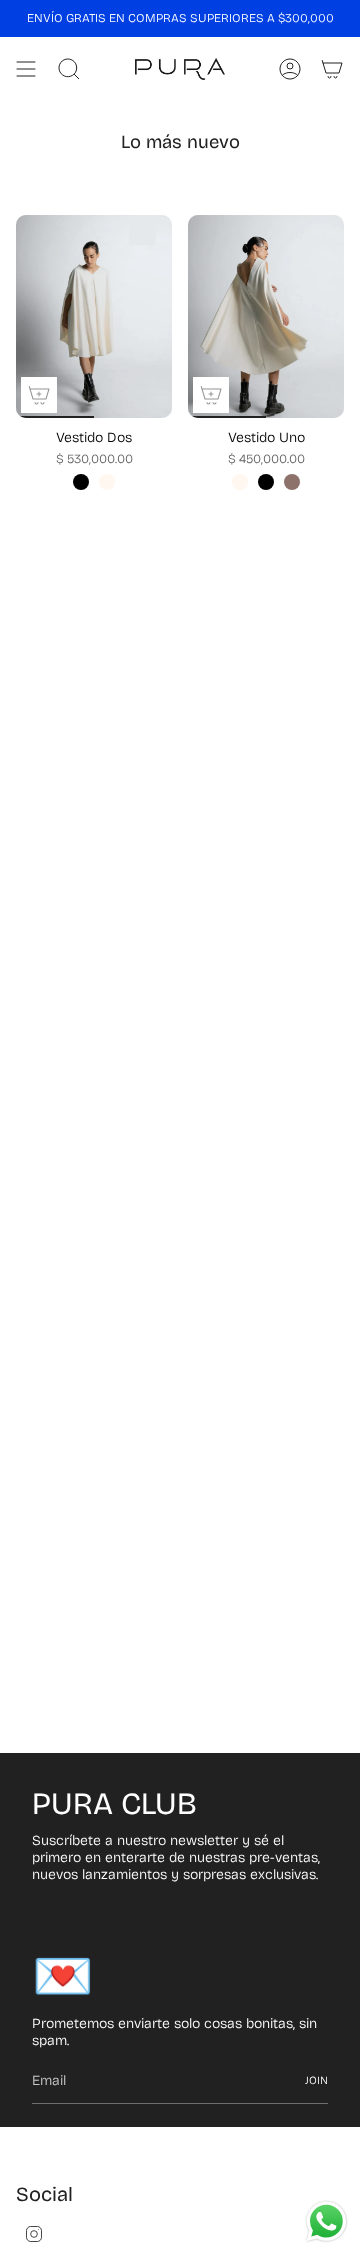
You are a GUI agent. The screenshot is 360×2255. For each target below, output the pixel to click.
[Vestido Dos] (94, 316)
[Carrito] (332, 69)
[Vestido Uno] (266, 316)
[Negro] (81, 482)
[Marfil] (107, 482)
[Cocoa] (292, 482)
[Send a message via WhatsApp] (326, 2221)
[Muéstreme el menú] (26, 69)
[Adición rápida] (39, 395)
